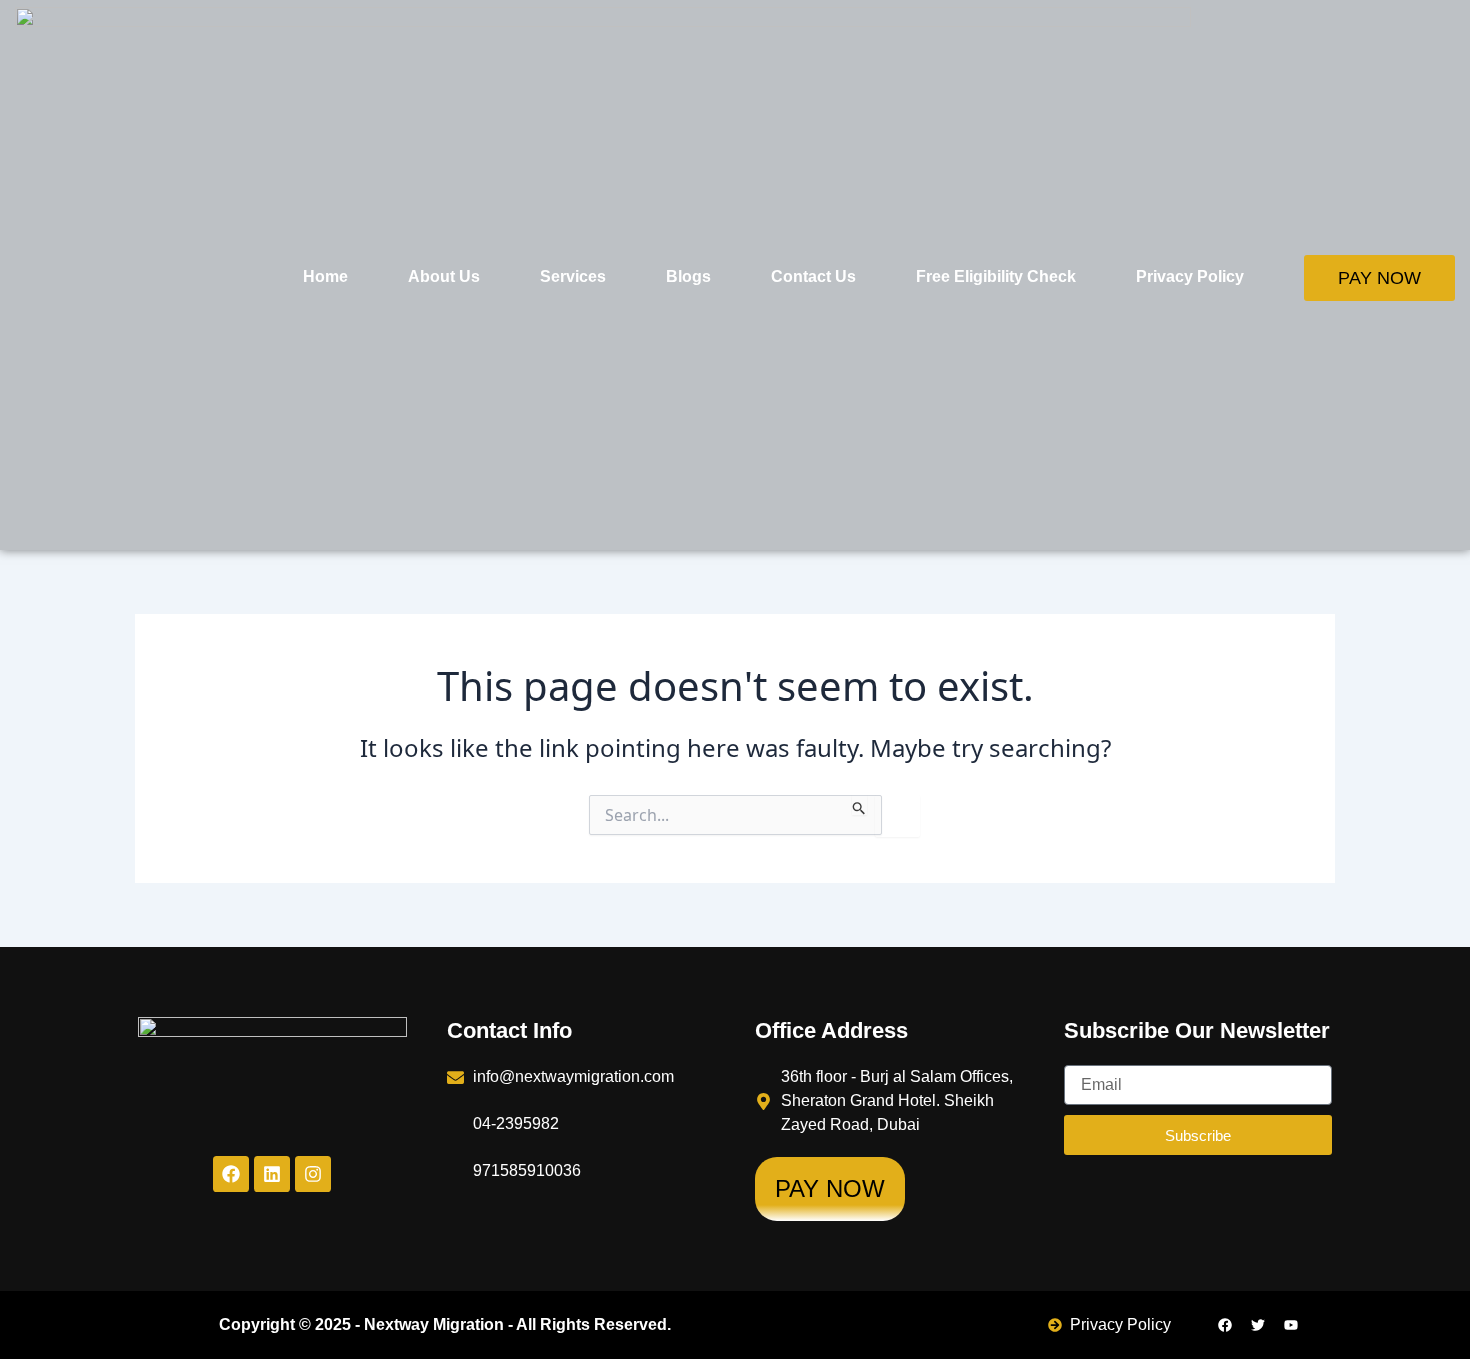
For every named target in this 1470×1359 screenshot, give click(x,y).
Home (325, 276)
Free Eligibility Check (996, 276)
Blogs (688, 276)
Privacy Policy (1190, 276)
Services (573, 276)
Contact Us (813, 276)
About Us (444, 276)
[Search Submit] (859, 805)
